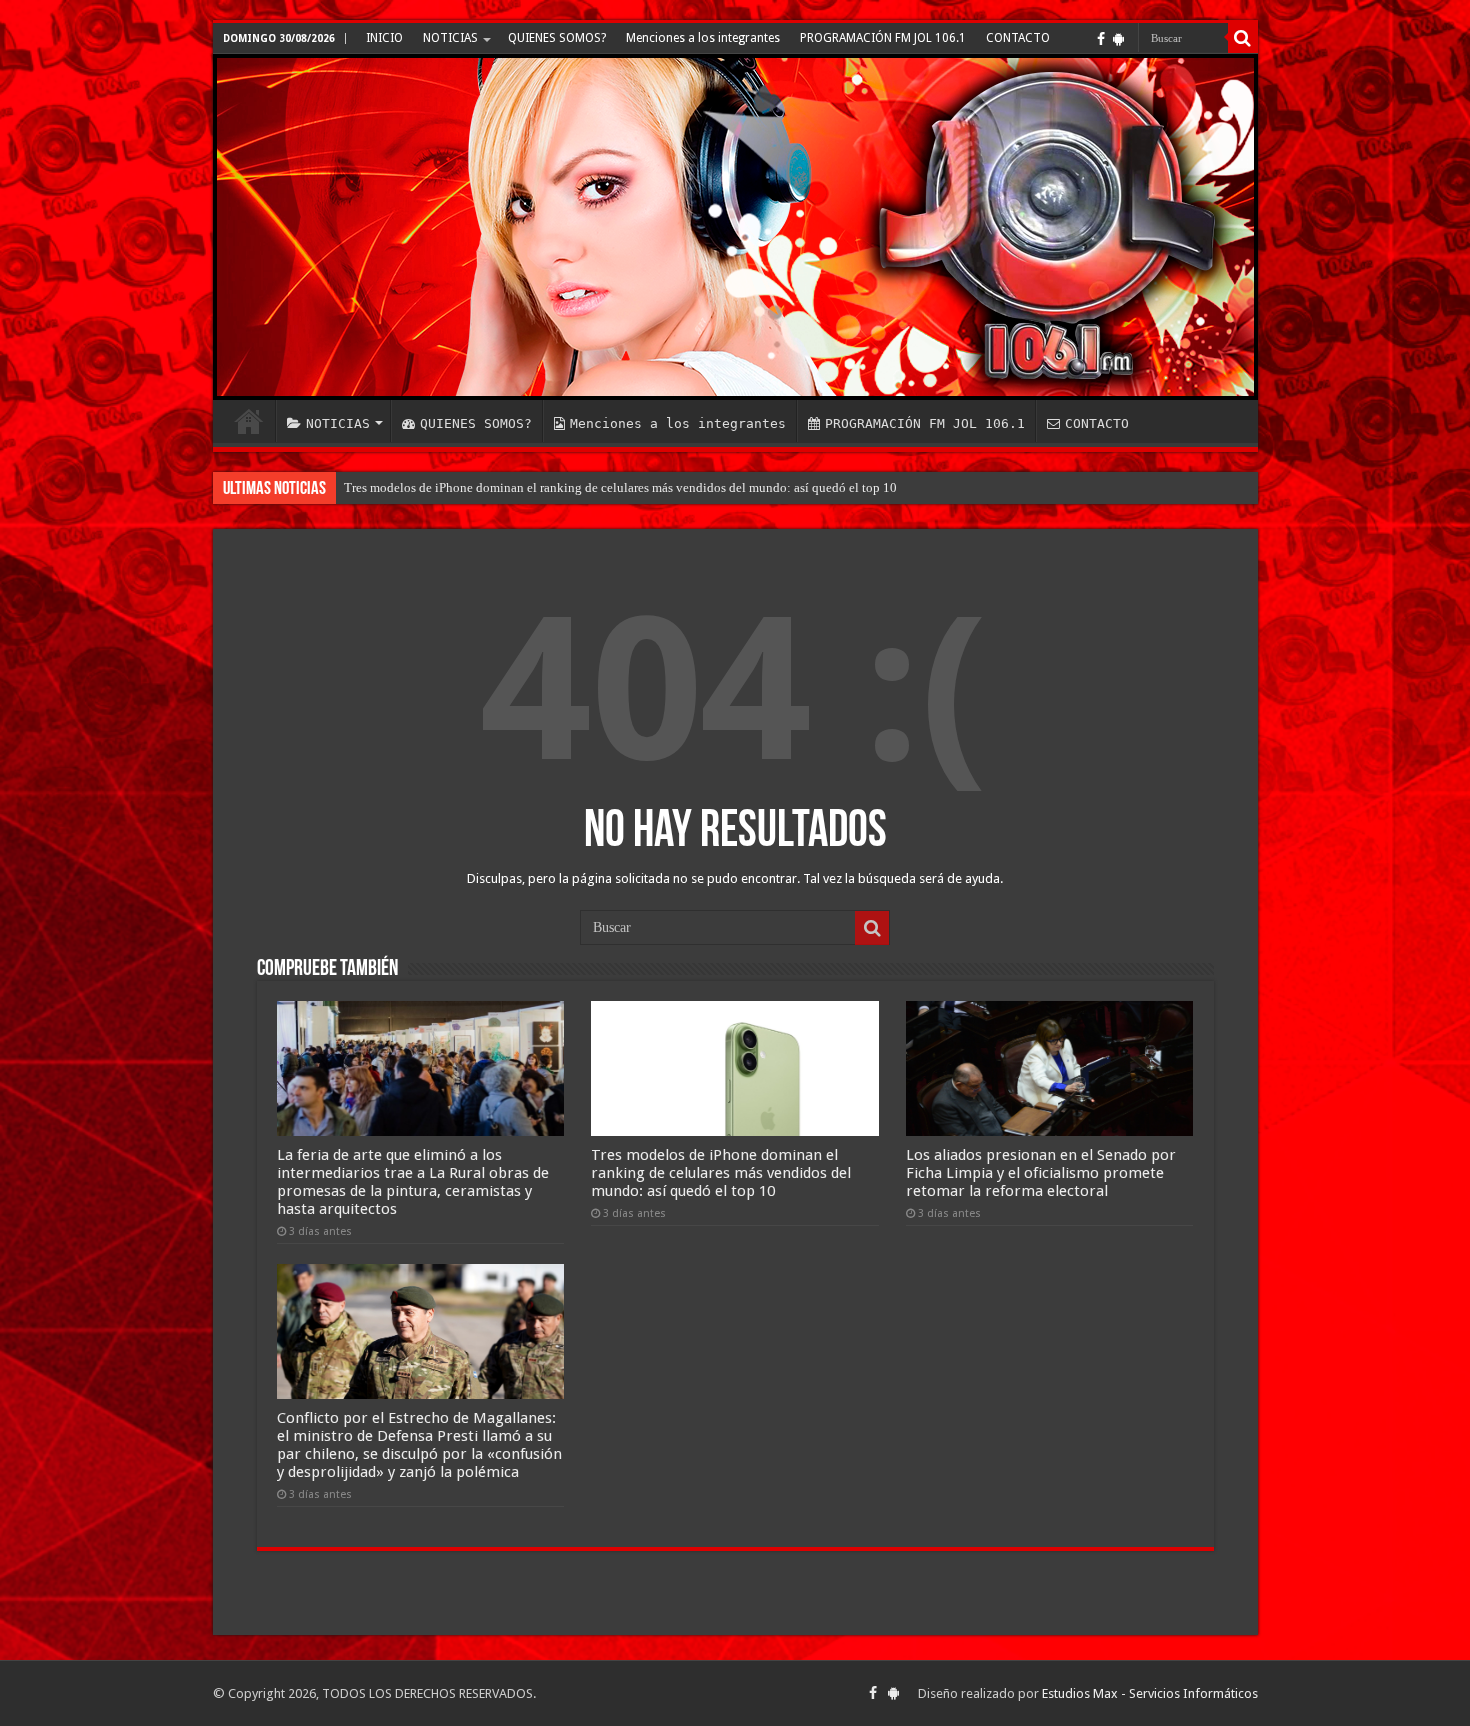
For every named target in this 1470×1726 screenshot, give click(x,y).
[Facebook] (1101, 39)
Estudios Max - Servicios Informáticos (1150, 1693)
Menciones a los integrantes (703, 38)
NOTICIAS (450, 38)
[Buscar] (1243, 38)
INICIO (384, 38)
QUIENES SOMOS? (557, 38)
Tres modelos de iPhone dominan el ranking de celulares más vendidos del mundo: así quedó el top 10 (620, 487)
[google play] (1118, 39)
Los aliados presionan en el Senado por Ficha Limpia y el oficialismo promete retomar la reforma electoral (1041, 1173)
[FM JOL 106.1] (735, 227)
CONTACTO (1018, 38)
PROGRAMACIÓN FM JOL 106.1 (883, 38)
